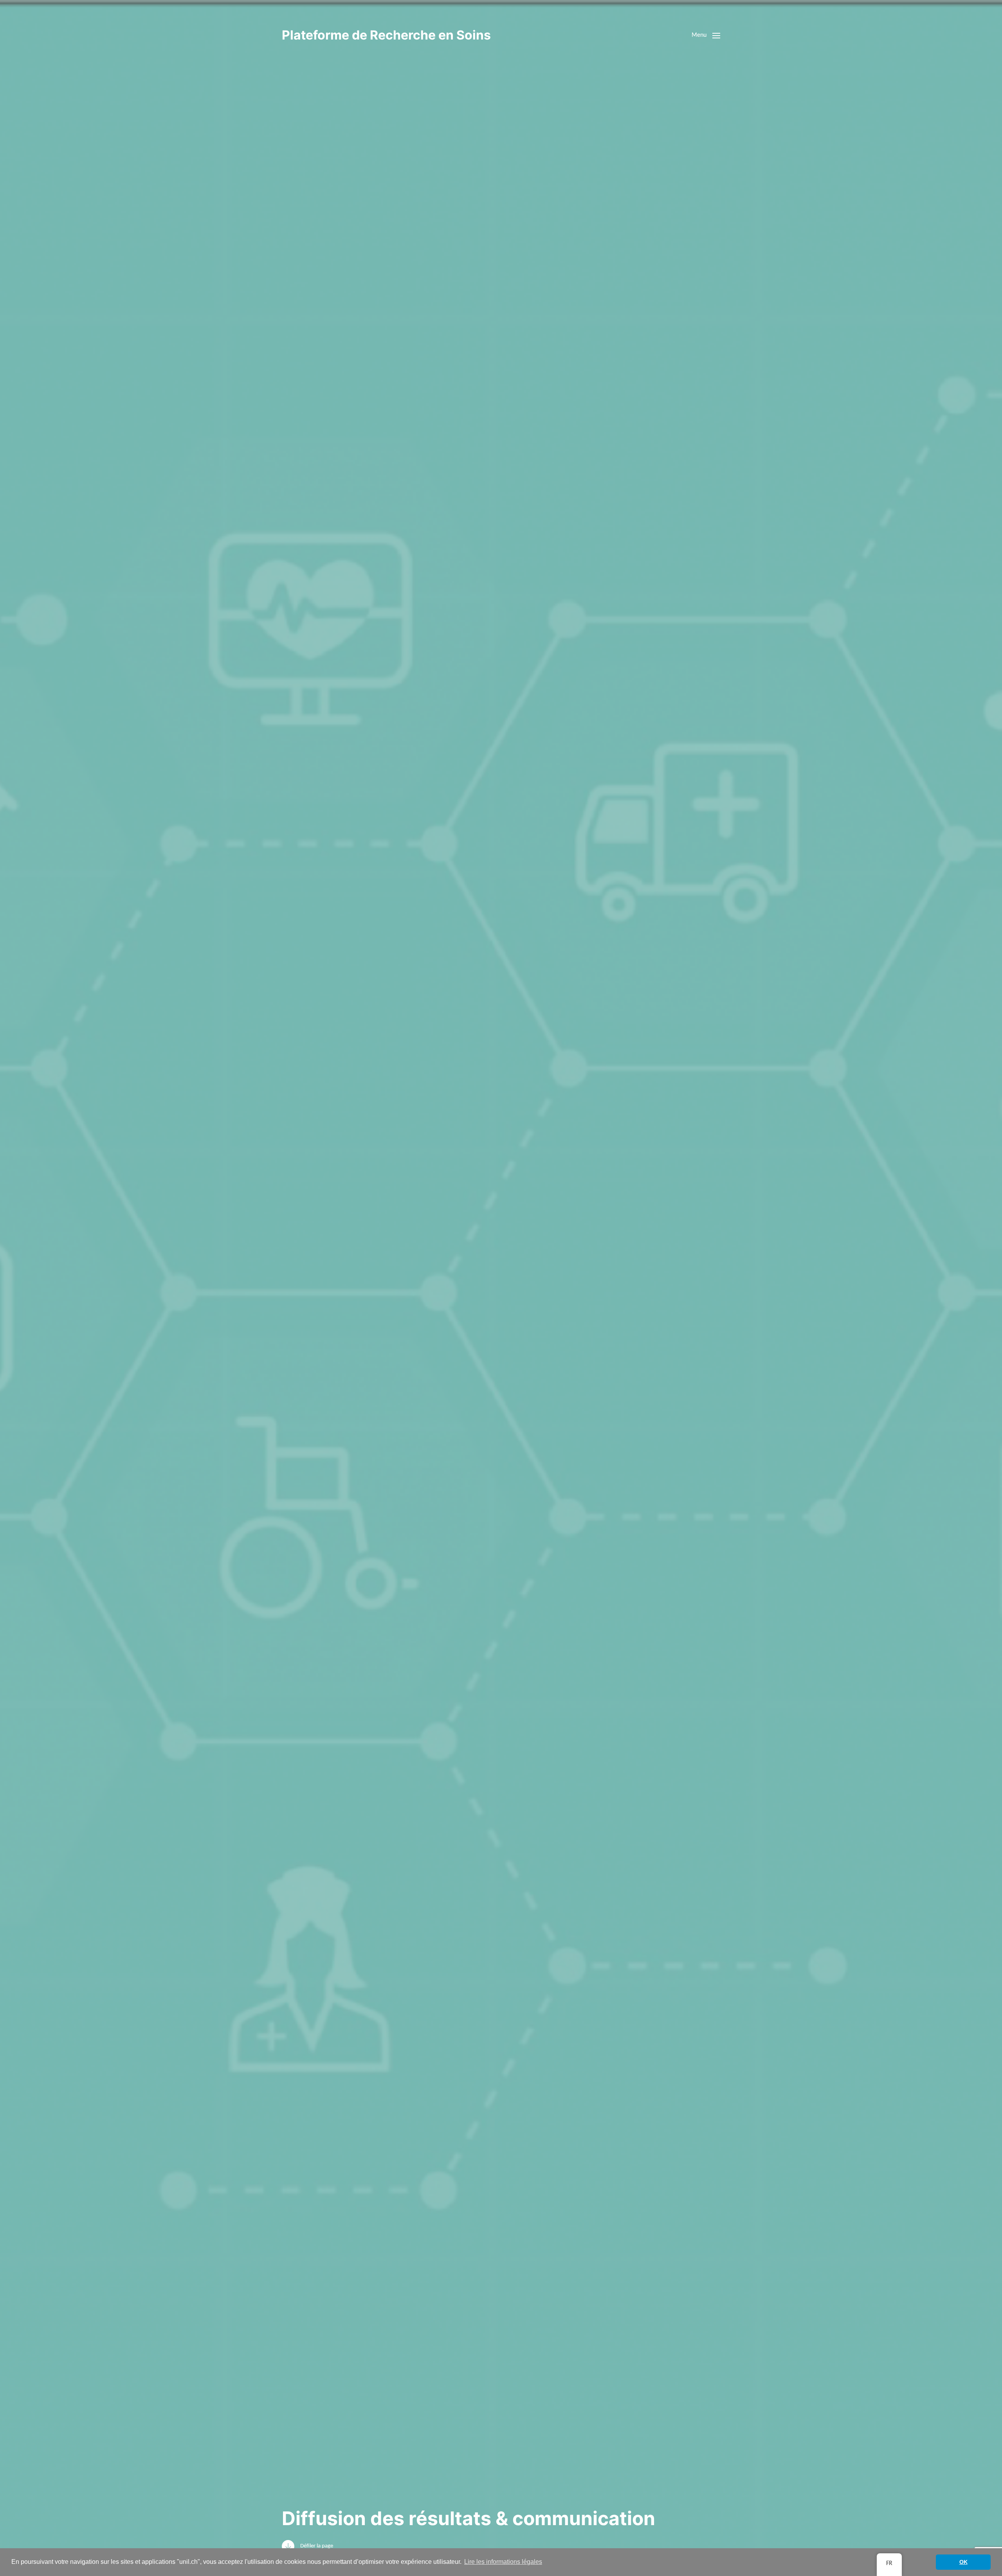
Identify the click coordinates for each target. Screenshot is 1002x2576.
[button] (706, 35)
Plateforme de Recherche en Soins (386, 35)
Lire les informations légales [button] (503, 2562)
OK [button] (963, 2562)
